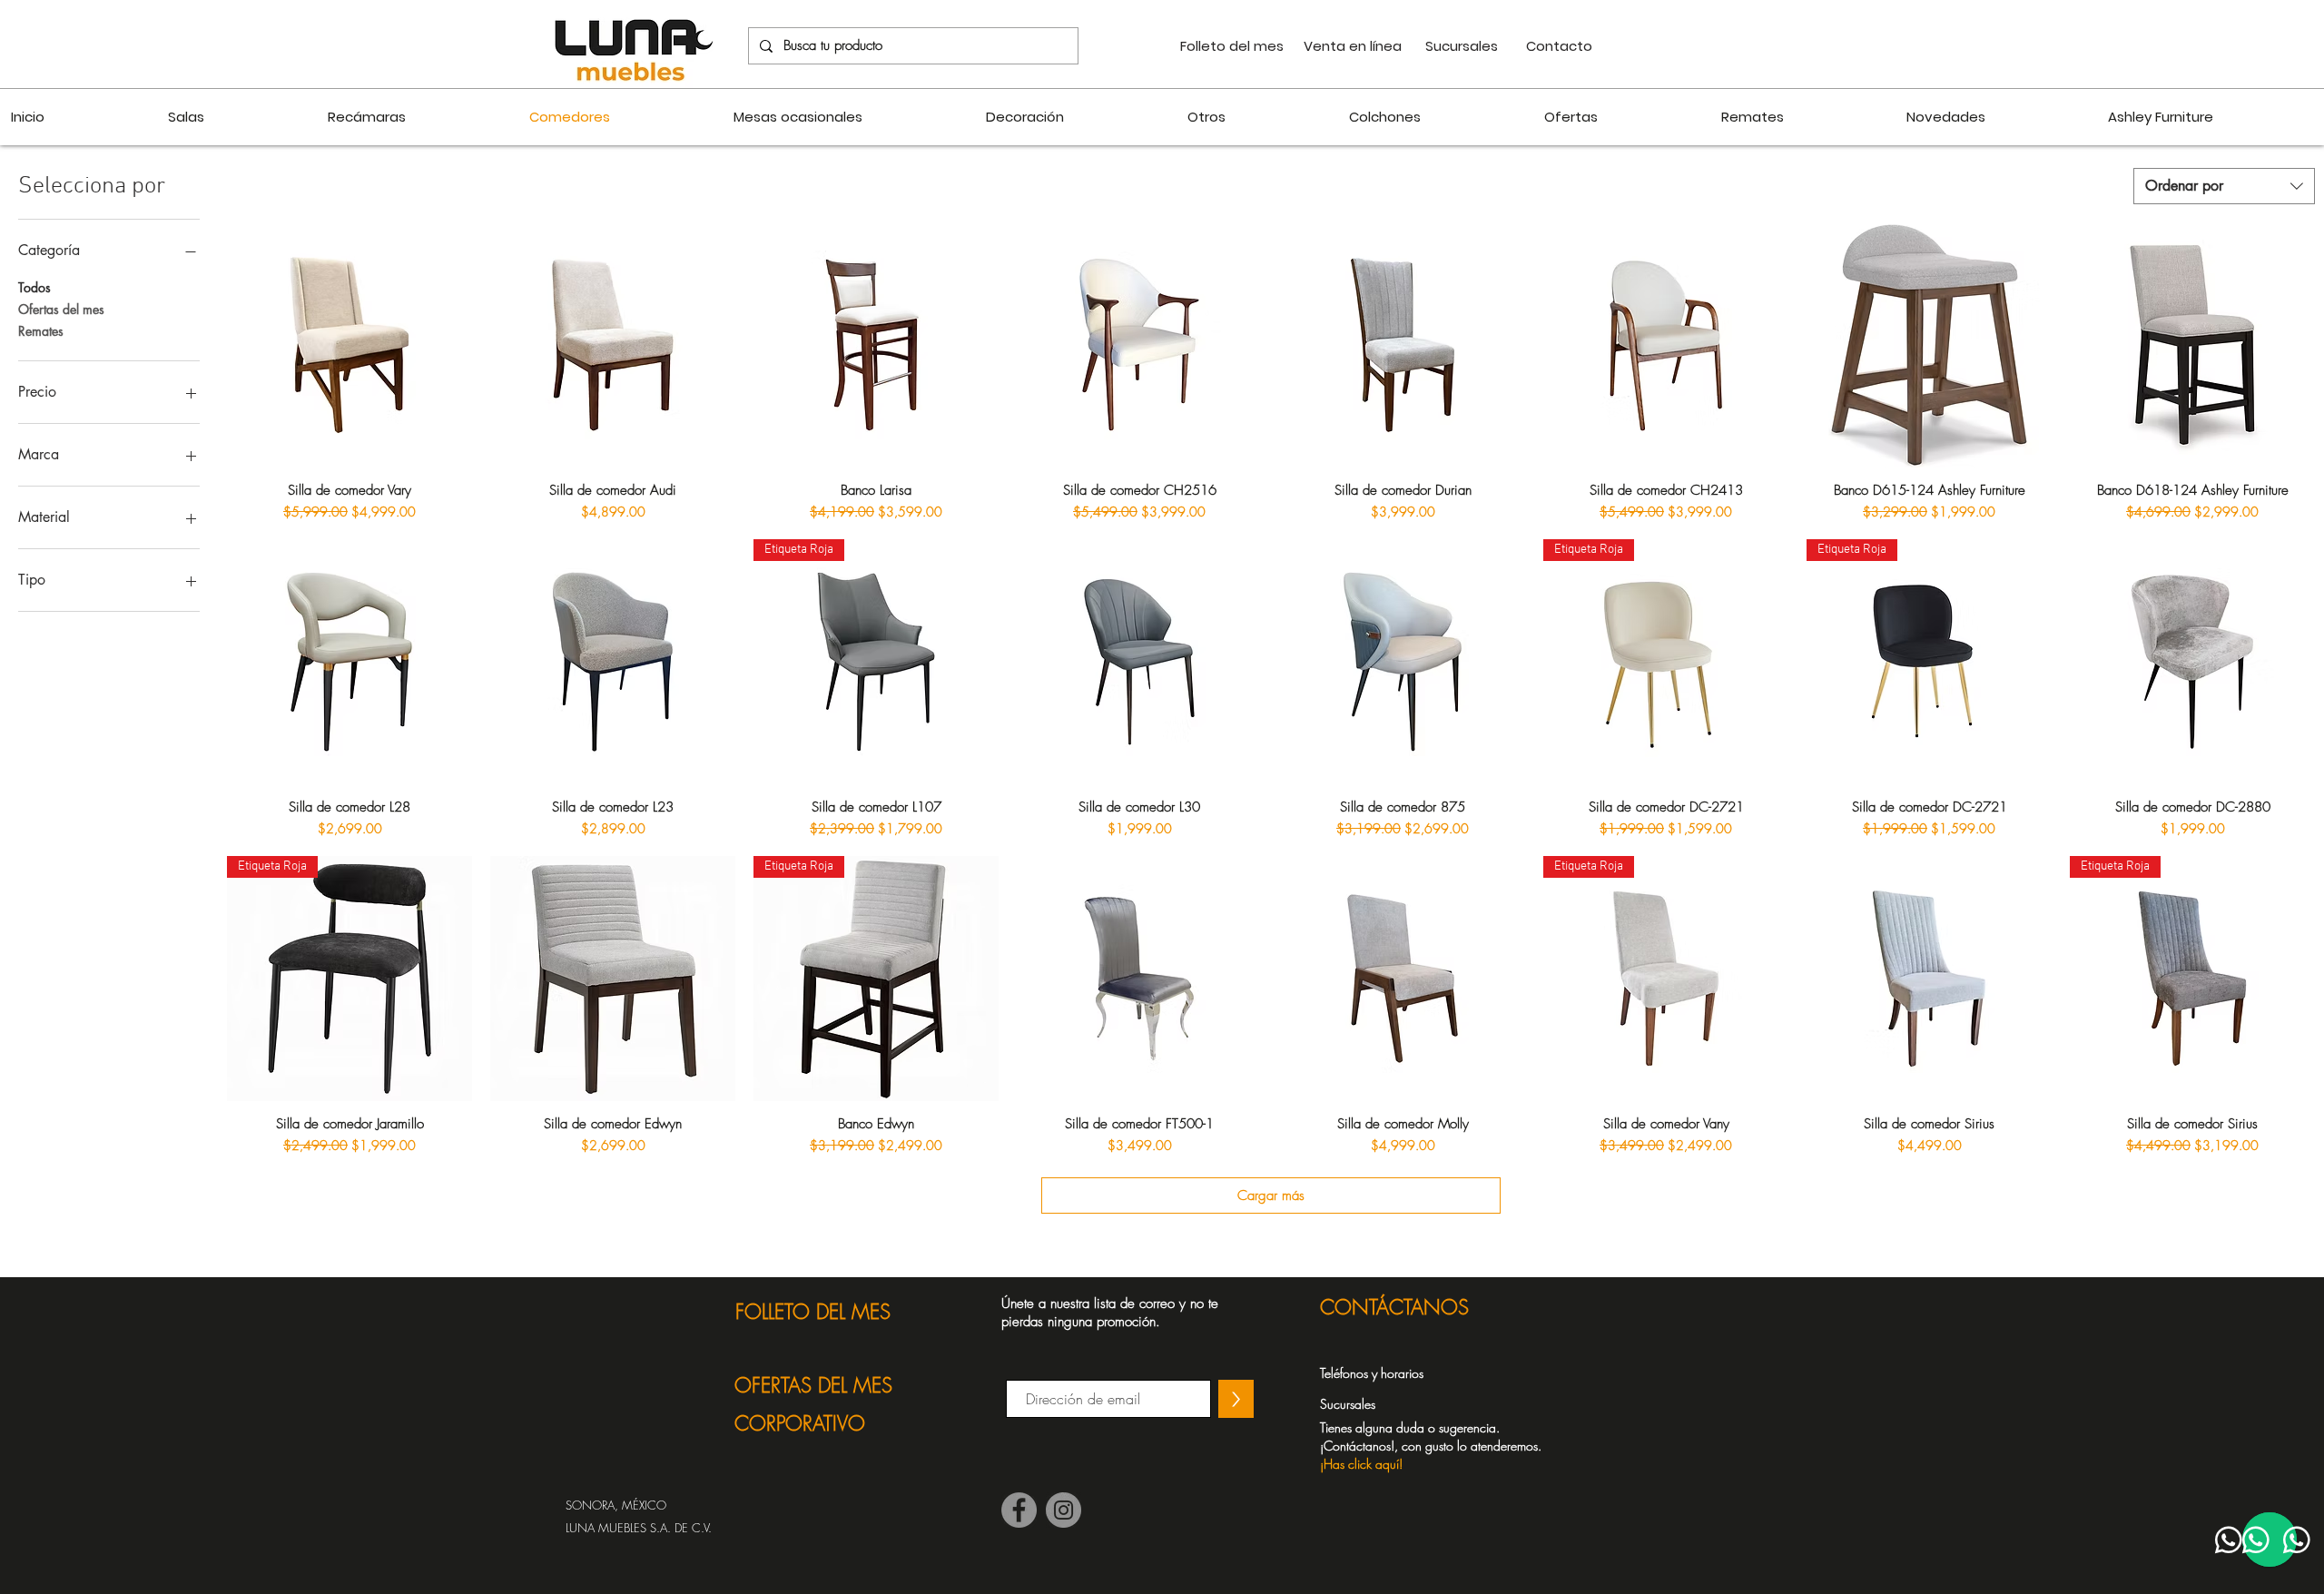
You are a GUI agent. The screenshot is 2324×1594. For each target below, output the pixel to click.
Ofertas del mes (61, 309)
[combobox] (2224, 186)
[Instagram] (1064, 1510)
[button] (1441, 1445)
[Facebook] (1019, 1510)
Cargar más (1271, 1195)
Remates (41, 331)
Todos (34, 287)
